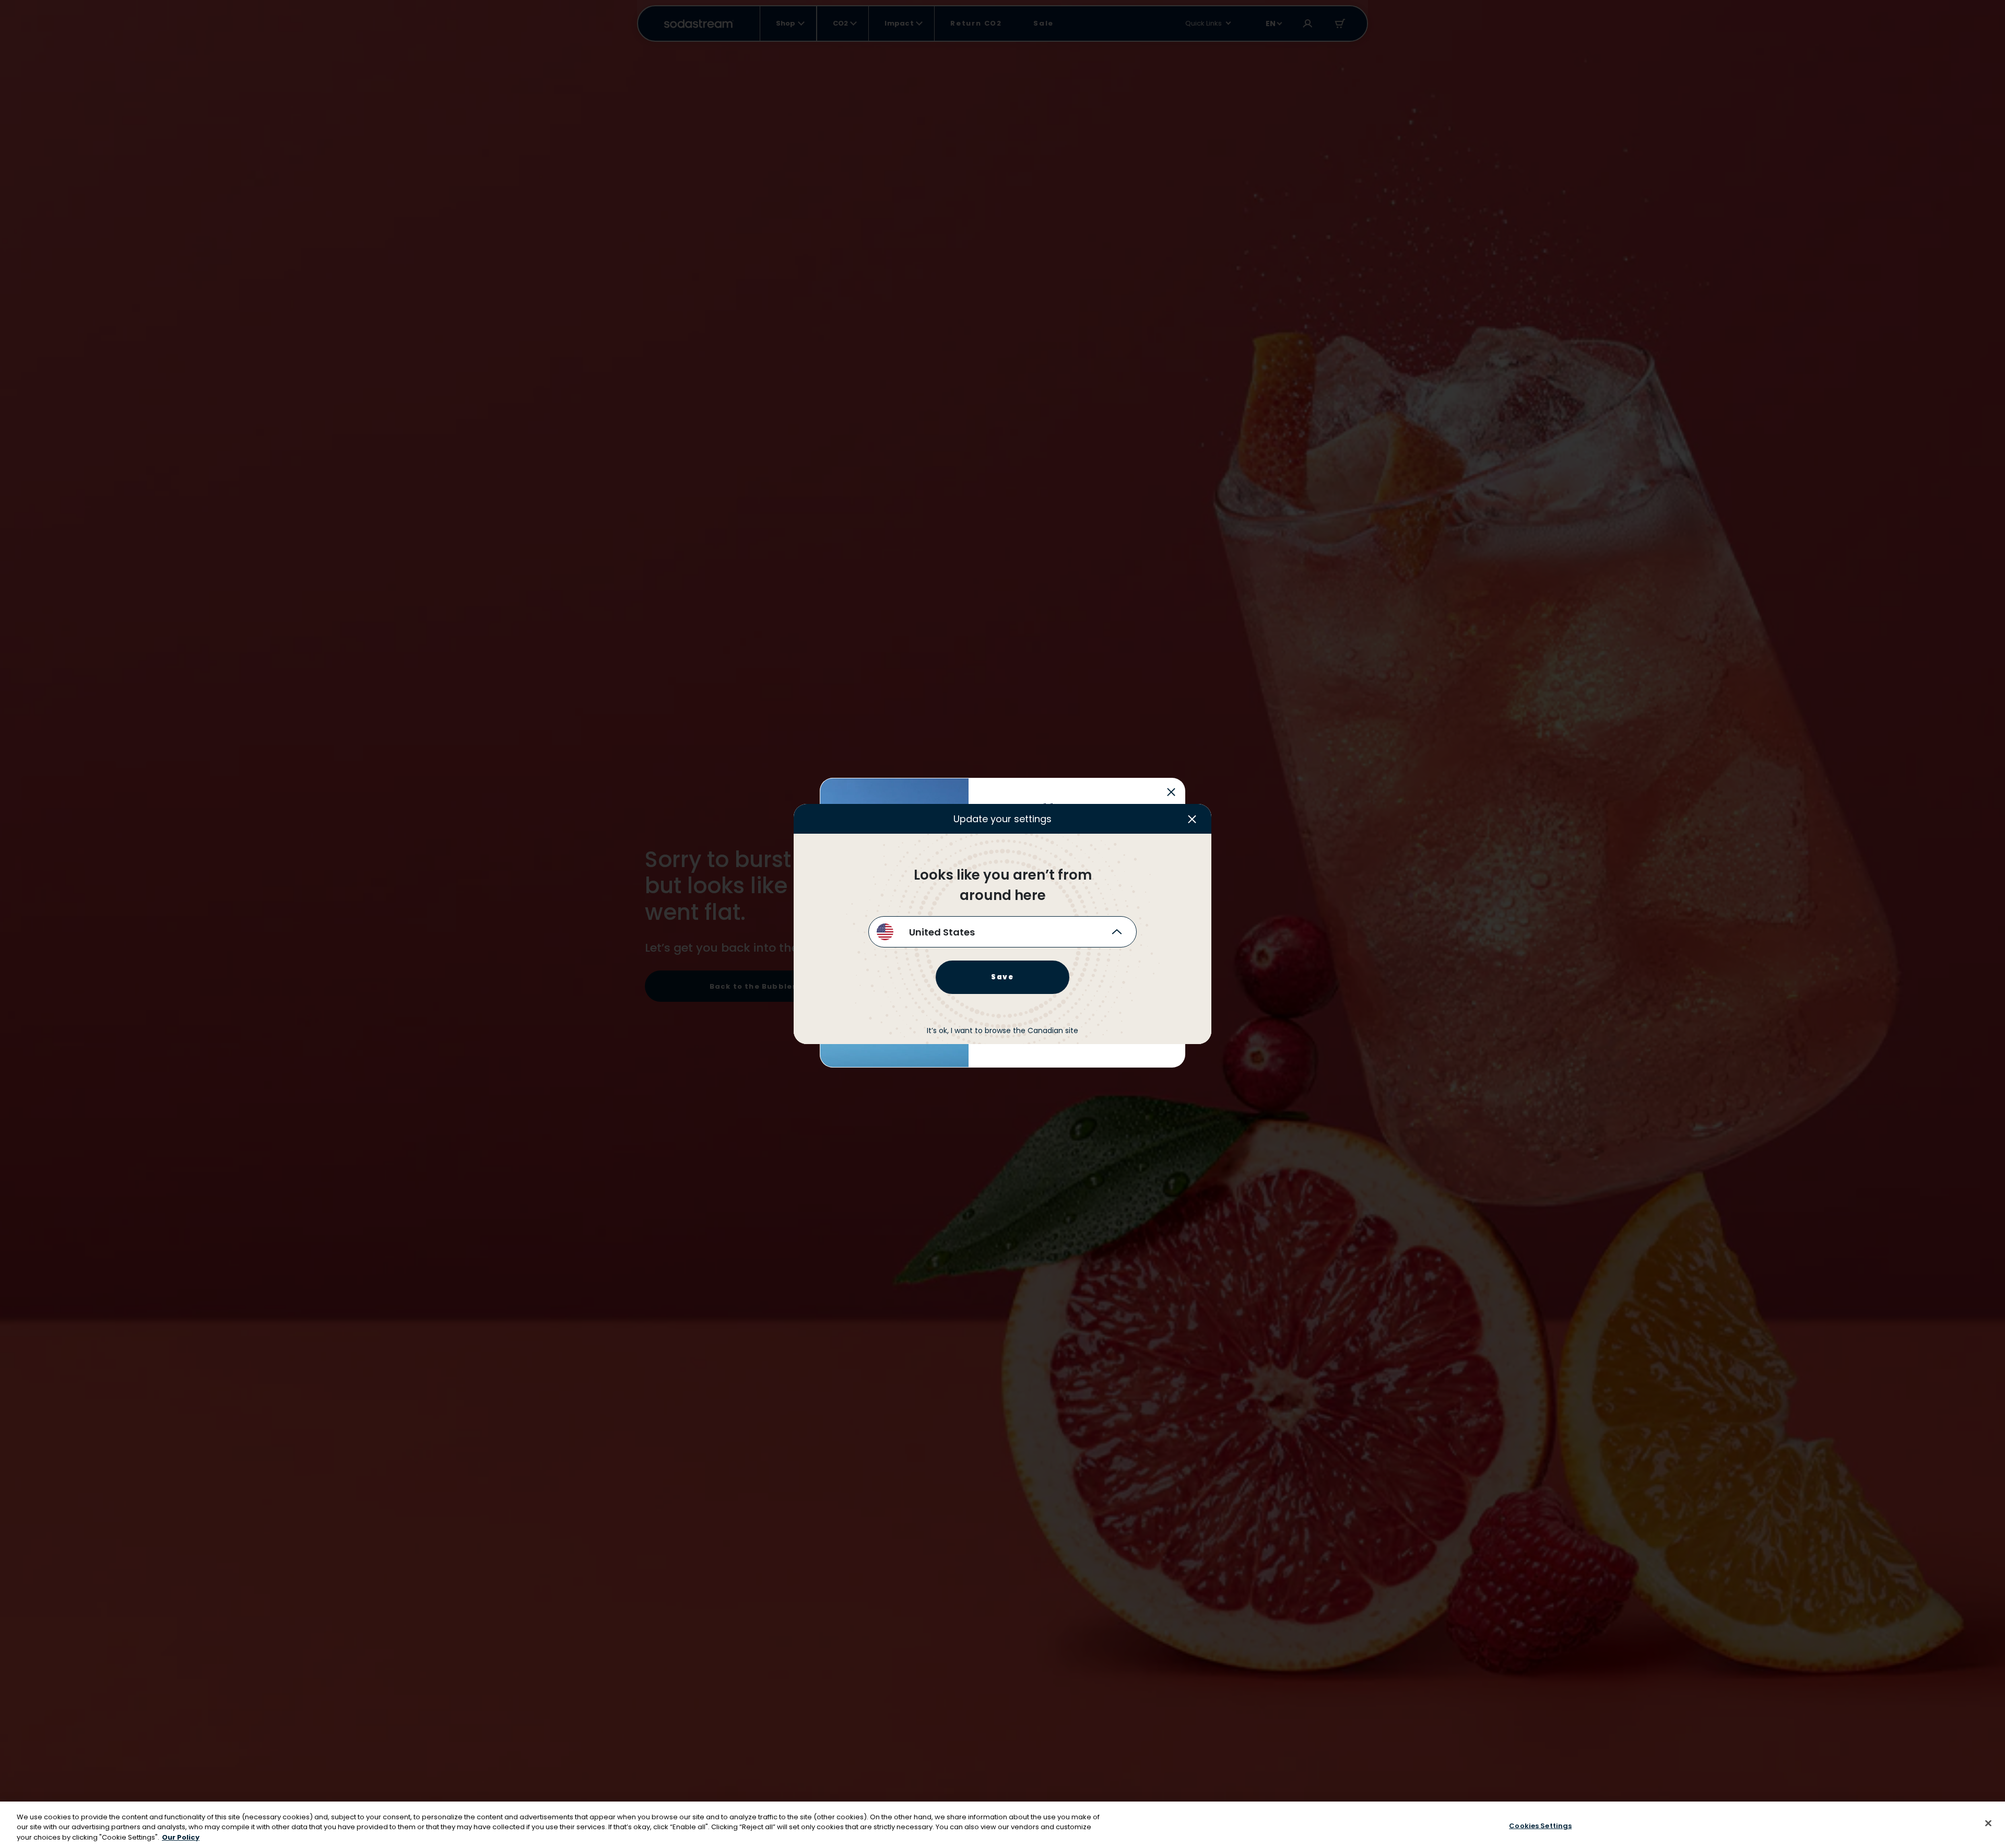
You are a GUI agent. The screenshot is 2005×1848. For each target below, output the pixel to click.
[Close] (1988, 1823)
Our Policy (181, 1837)
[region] (1002, 1825)
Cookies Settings (1540, 1825)
